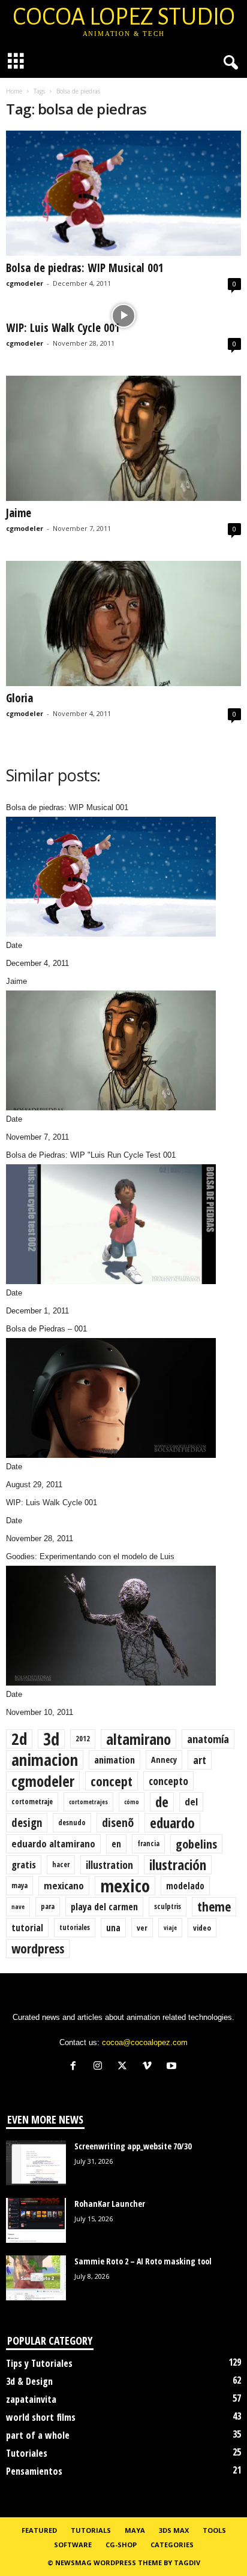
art (200, 1760)
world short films (41, 2417)
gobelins (196, 1844)
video (202, 1928)
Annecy (164, 1760)
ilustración (178, 1865)
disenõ (118, 1822)
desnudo (72, 1822)
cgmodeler (25, 283)
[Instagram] (100, 2067)
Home (14, 91)
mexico (125, 1886)
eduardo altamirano (53, 1843)
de (162, 1802)
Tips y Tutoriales (39, 2363)
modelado (185, 1886)
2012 (83, 1739)
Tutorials (91, 2530)
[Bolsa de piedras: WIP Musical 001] (123, 193)
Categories (172, 2545)
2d (19, 1739)
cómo (132, 1802)
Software (73, 2545)
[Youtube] (173, 2067)
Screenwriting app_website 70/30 (133, 2146)
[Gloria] (123, 623)
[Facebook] (76, 2067)
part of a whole (38, 2435)
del (191, 1802)
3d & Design (29, 2381)
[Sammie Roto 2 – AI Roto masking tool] (36, 2278)
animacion (45, 1760)
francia (148, 1843)
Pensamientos (34, 2471)
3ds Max (174, 2530)
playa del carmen (104, 1907)
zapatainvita (31, 2399)
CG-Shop (121, 2545)
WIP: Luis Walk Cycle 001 (63, 328)
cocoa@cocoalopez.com (145, 2042)
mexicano (64, 1885)
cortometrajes (88, 1802)
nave (18, 1907)
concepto (168, 1781)
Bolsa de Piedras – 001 (46, 1329)
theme (214, 1906)
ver (142, 1928)
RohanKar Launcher (110, 2204)
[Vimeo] (150, 2067)
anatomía (208, 1739)
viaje (170, 1928)
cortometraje (32, 1802)
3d (51, 1739)
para (48, 1906)
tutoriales (75, 1927)
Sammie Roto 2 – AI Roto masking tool (143, 2261)
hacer (61, 1864)
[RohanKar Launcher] (36, 2220)
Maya (135, 2530)
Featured (39, 2530)
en (116, 1844)
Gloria (19, 698)
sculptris (168, 1906)
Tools (214, 2530)
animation (115, 1760)
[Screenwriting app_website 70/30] (36, 2163)
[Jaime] (123, 438)
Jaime (19, 513)
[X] (125, 2067)
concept (112, 1781)
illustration (109, 1865)
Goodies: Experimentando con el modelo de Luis (90, 1556)
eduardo (172, 1823)
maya (19, 1885)
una (113, 1928)
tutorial (27, 1928)
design (27, 1823)
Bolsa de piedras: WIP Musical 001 (85, 268)
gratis (24, 1864)
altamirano (138, 1739)
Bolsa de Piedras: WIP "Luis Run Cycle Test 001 (91, 1155)
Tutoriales (27, 2453)
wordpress (38, 1948)
